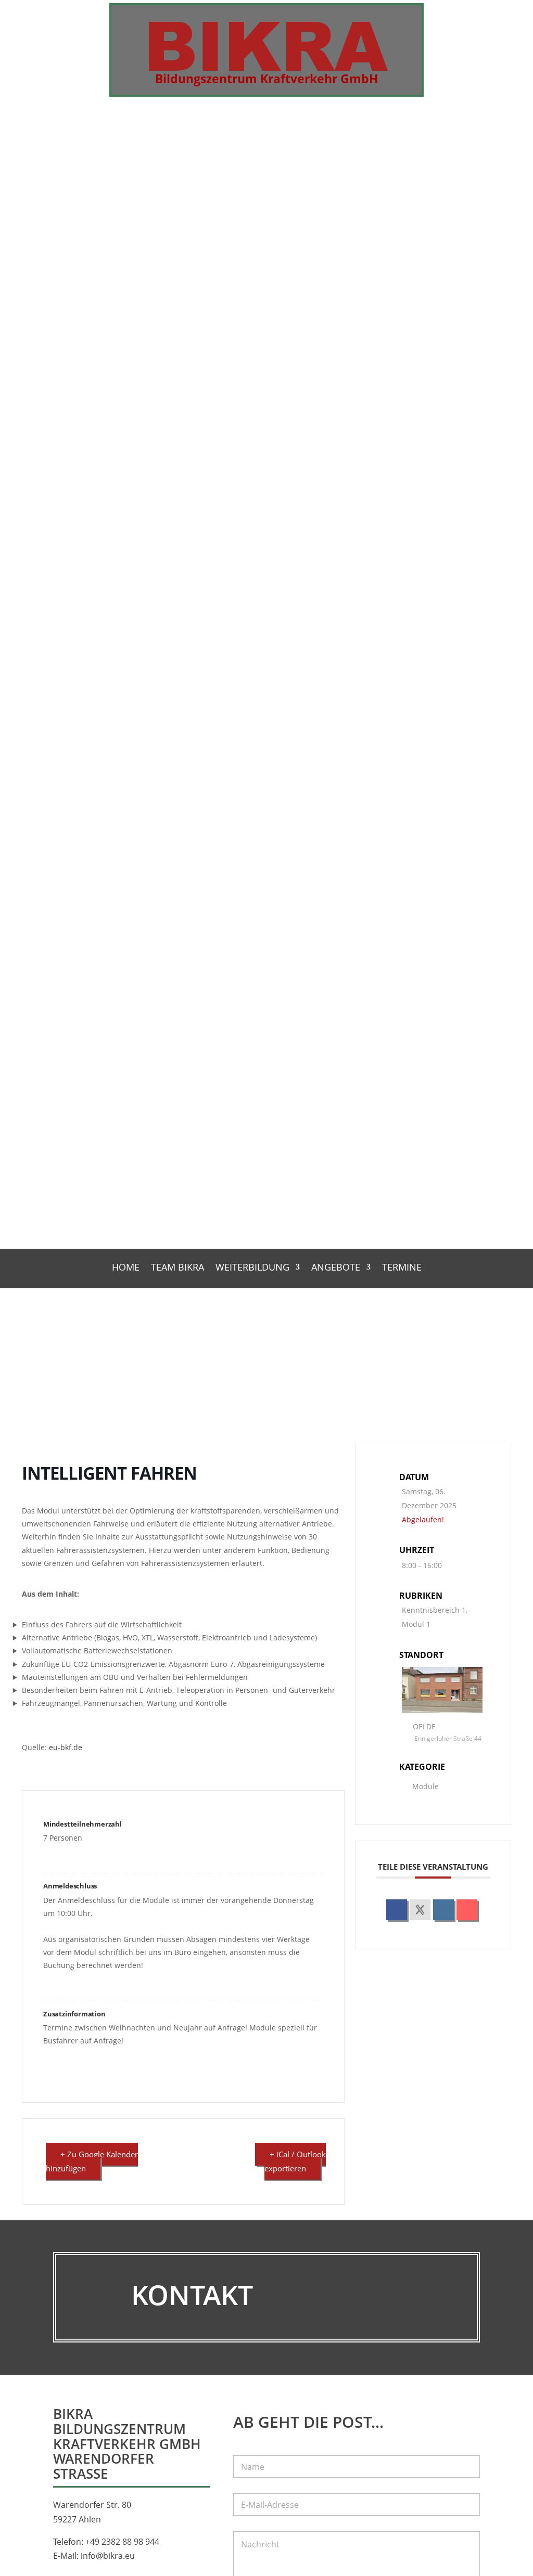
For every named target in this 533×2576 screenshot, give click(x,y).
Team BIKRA (177, 1268)
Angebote (336, 1268)
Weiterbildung (252, 1268)
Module (426, 1786)
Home (126, 1268)
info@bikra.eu (108, 2556)
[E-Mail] (467, 1910)
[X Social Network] (420, 1910)
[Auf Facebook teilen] (397, 1910)
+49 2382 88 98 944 (122, 2542)
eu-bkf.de (66, 1747)
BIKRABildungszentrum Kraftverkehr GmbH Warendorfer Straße (127, 2444)
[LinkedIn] (443, 1910)
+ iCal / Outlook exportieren (295, 2161)
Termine (402, 1268)
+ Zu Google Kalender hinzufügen (92, 2161)
